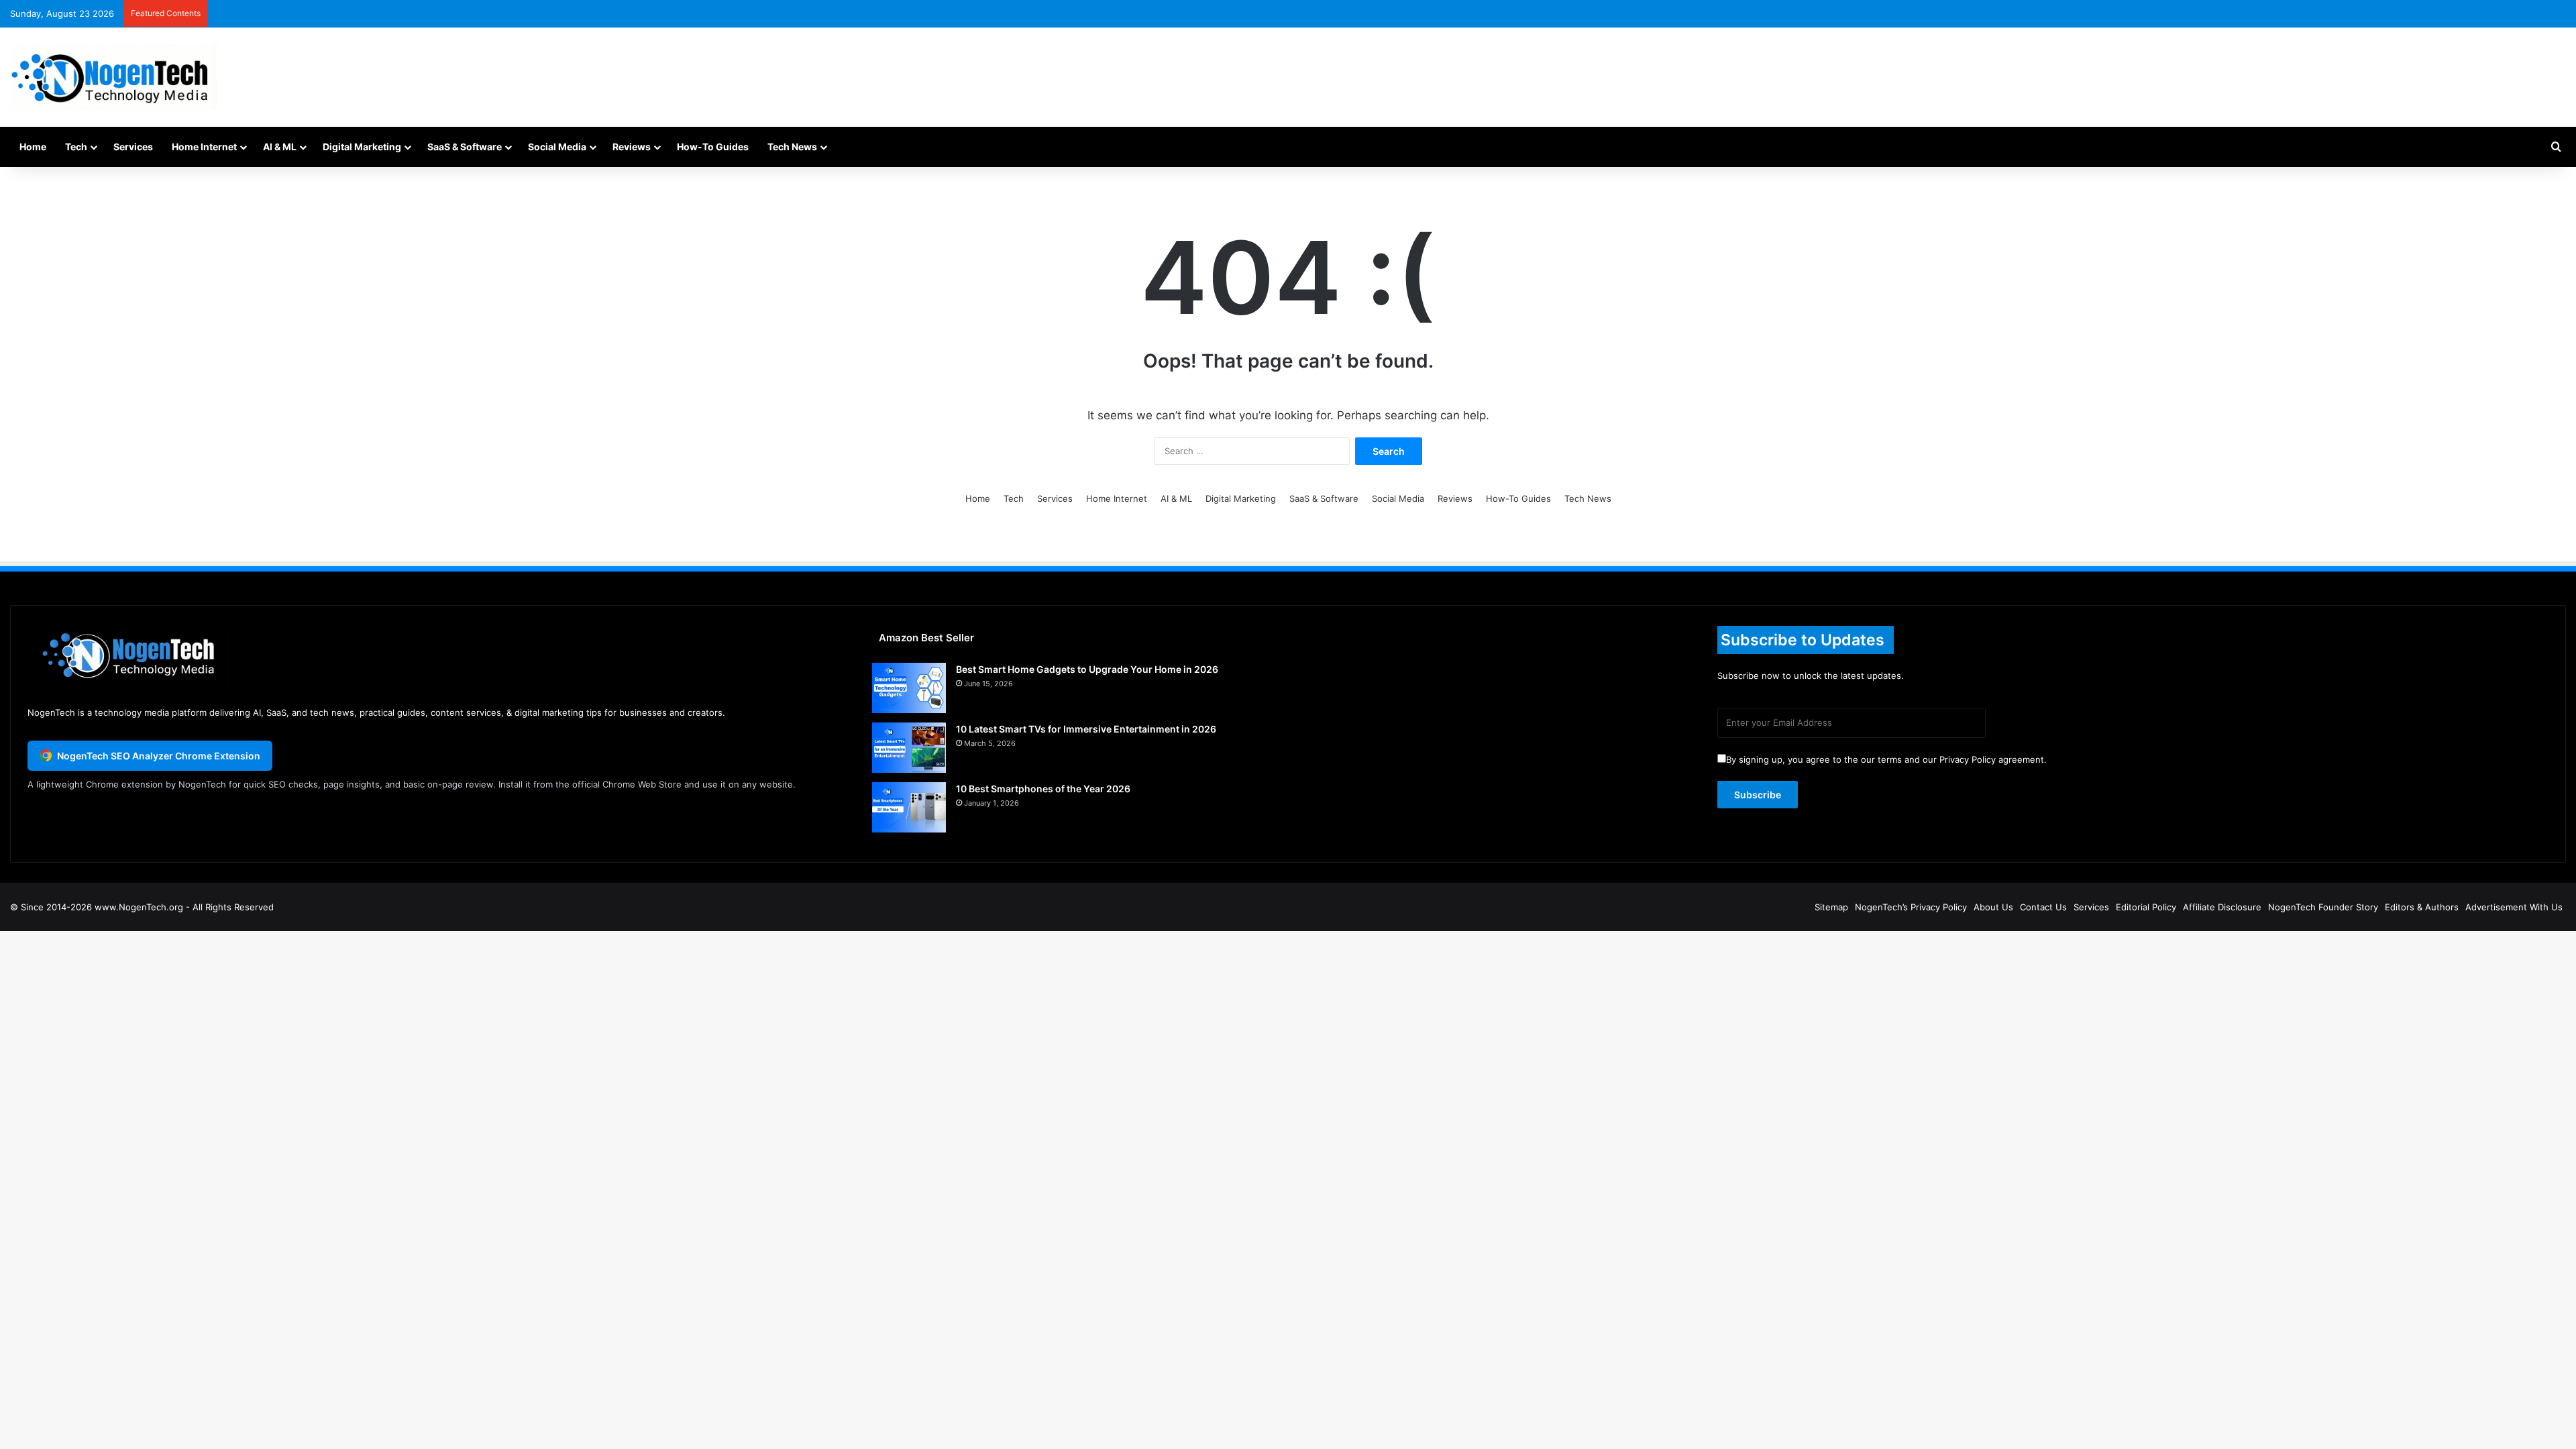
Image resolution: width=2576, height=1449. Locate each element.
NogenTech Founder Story (2323, 907)
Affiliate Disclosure (2222, 907)
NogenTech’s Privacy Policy (1911, 907)
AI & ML (280, 147)
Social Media (557, 147)
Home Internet (204, 147)
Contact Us (2043, 907)
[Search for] (2556, 147)
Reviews (632, 147)
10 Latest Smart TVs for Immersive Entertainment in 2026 (1086, 729)
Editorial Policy (2146, 907)
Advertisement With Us (2514, 907)
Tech (76, 147)
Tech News (792, 147)
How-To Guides (713, 147)
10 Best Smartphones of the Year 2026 (1043, 789)
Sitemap (1831, 907)
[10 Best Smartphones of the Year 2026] (909, 807)
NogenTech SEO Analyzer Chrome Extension (159, 756)
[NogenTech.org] (114, 77)
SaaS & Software (465, 147)
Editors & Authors (2422, 907)
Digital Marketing (362, 147)
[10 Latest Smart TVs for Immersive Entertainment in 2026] (909, 748)
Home (33, 147)
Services (133, 147)
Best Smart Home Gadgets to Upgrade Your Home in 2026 (1087, 669)
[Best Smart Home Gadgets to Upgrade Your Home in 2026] (909, 688)
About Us (1993, 907)
